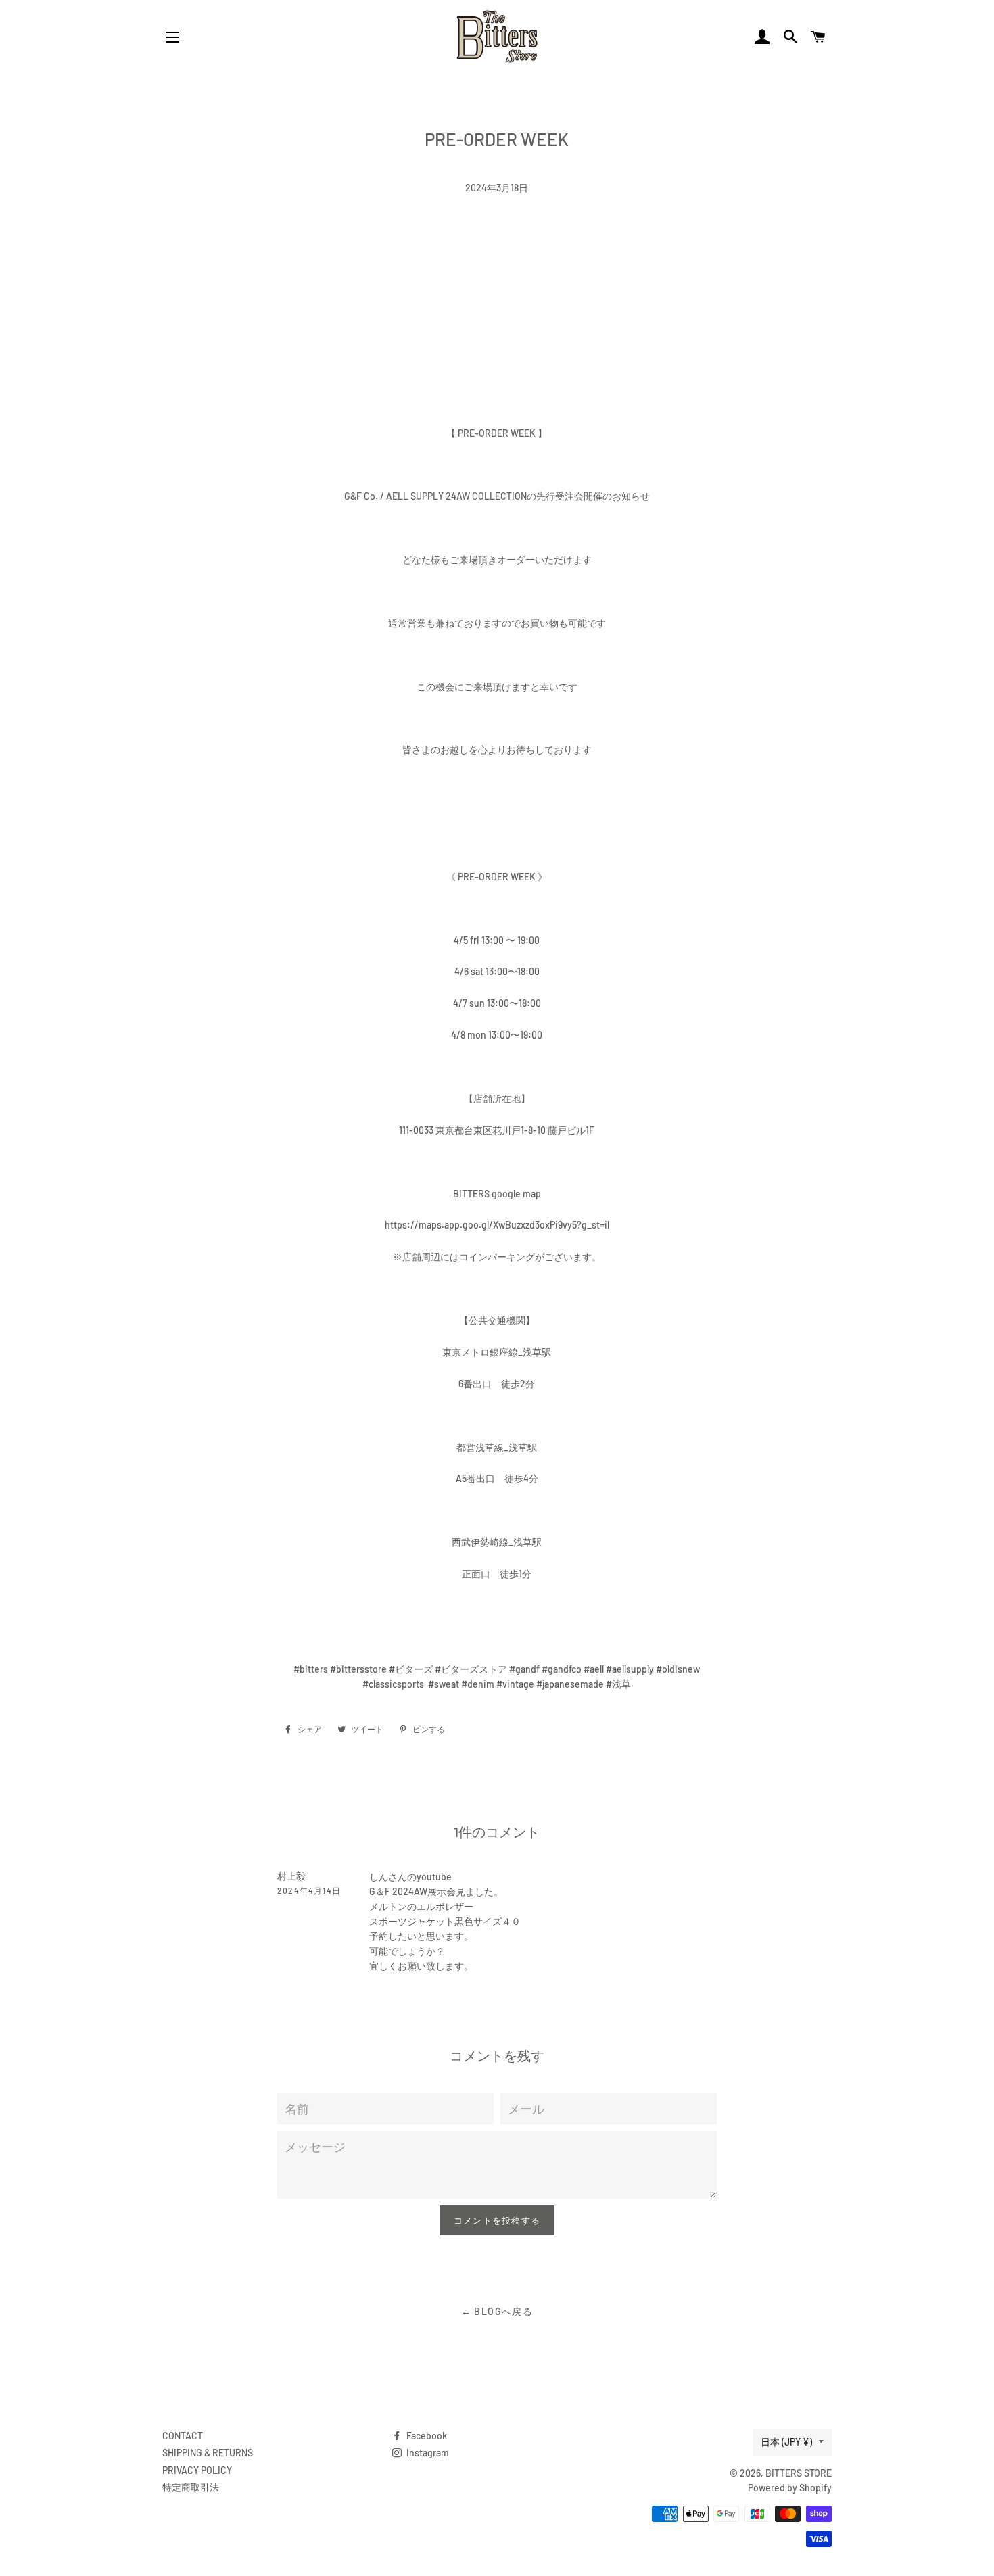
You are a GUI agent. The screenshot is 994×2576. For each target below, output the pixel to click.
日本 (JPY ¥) (786, 2442)
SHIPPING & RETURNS (208, 2453)
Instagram (427, 2453)
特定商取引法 (191, 2487)
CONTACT (183, 2436)
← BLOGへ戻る (497, 2311)
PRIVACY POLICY (197, 2470)
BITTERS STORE (799, 2473)
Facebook (426, 2436)
